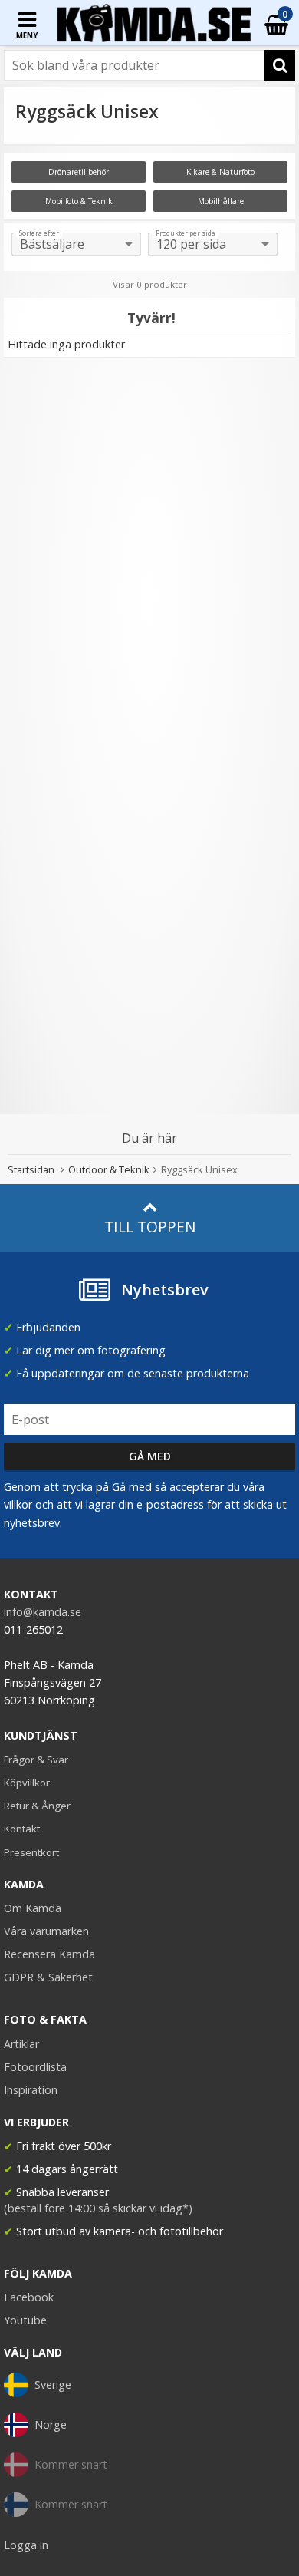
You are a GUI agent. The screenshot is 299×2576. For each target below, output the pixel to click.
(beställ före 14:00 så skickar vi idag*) (98, 2208)
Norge (51, 2424)
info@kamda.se (43, 1612)
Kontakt (22, 1829)
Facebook (29, 2297)
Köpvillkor (27, 1783)
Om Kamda (33, 1908)
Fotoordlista (35, 2067)
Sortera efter (39, 233)
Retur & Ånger (37, 1806)
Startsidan (31, 1169)
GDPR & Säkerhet (48, 1977)
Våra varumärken (46, 1931)
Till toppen (150, 1227)
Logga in (26, 2545)
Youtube (25, 2320)
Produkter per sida (186, 233)
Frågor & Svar (36, 1760)
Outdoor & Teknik (109, 1169)
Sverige (53, 2385)
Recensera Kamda (49, 1954)
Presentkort (31, 1852)
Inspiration (31, 2090)
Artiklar (21, 2044)
